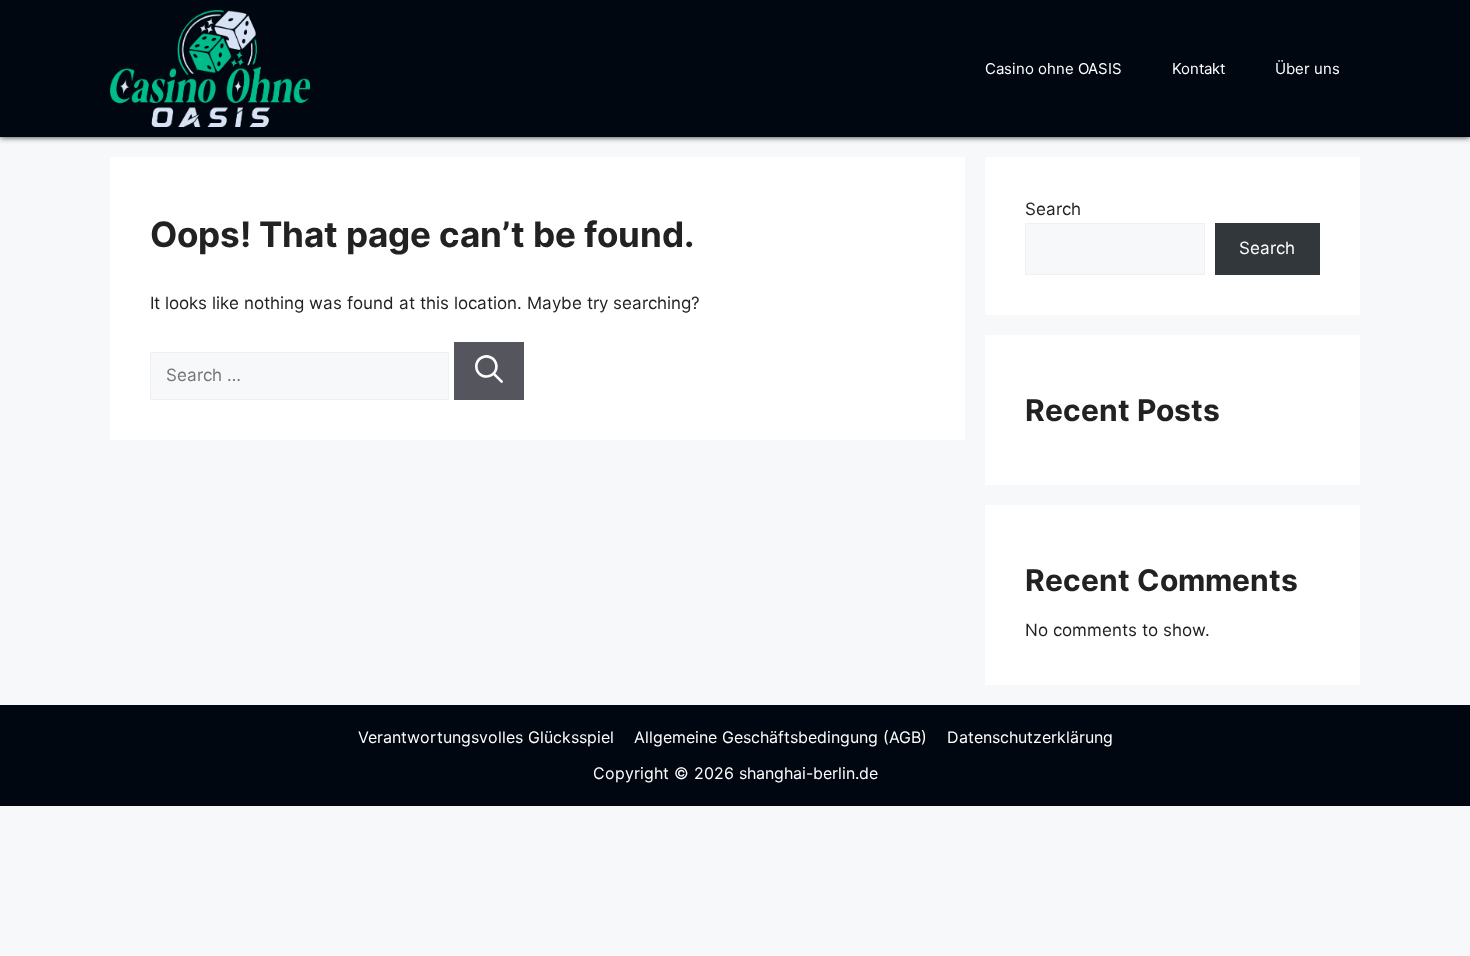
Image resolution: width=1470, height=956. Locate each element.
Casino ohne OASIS (1053, 68)
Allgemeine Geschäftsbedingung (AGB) (780, 737)
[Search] (489, 371)
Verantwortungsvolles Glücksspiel (486, 737)
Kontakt (1198, 68)
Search (1053, 209)
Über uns (1307, 68)
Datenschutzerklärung (1030, 737)
